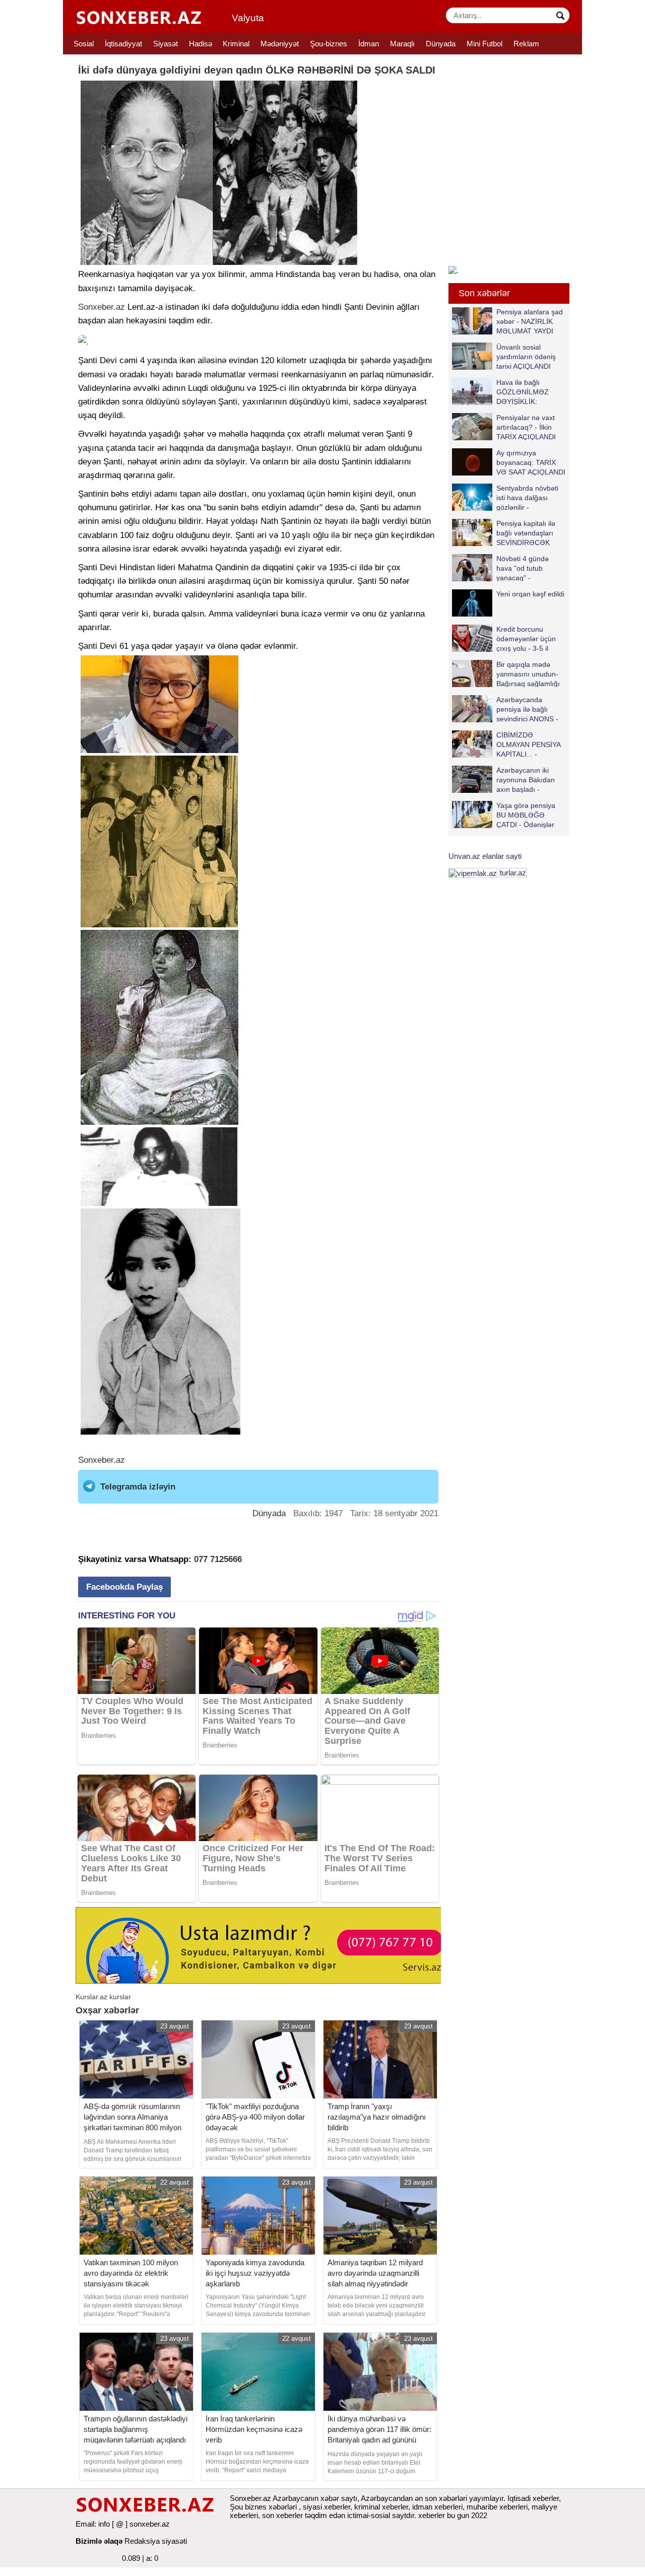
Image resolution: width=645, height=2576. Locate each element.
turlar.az (513, 873)
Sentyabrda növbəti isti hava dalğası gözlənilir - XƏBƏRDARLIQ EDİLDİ (505, 497)
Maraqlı (402, 44)
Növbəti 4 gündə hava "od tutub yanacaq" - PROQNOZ (523, 568)
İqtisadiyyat (123, 44)
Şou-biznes (329, 44)
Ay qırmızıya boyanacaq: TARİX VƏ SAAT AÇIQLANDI (531, 462)
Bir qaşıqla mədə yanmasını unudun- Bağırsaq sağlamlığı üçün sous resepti (528, 674)
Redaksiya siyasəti (156, 2541)
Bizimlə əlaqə (99, 2541)
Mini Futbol (485, 44)
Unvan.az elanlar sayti (485, 856)
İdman (369, 44)
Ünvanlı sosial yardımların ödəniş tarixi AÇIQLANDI (526, 356)
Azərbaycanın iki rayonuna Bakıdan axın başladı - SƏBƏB (526, 779)
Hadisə (201, 44)
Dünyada (441, 44)
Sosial (84, 44)
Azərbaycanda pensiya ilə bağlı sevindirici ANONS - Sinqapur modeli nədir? (505, 709)
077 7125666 (218, 1559)
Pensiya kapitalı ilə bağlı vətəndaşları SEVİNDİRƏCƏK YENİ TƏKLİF (526, 533)
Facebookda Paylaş (124, 1587)
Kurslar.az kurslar (103, 1997)
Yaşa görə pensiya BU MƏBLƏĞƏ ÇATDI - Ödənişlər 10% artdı (526, 815)
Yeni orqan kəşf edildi (530, 594)
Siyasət (166, 44)
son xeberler (282, 2515)
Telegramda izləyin (138, 1487)
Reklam (526, 44)
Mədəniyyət (280, 44)
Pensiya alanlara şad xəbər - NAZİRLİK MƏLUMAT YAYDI (530, 321)
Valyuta (248, 18)
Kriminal (236, 44)
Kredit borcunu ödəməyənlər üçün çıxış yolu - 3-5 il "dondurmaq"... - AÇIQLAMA (504, 638)
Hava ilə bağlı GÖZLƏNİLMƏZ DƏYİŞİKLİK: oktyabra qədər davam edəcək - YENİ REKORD (503, 392)
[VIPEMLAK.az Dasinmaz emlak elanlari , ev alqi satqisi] (473, 873)
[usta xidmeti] (264, 1945)
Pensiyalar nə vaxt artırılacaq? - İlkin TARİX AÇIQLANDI (526, 427)
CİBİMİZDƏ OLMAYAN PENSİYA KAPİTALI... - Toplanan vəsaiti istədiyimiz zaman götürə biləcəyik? (508, 744)
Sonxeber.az (102, 307)
